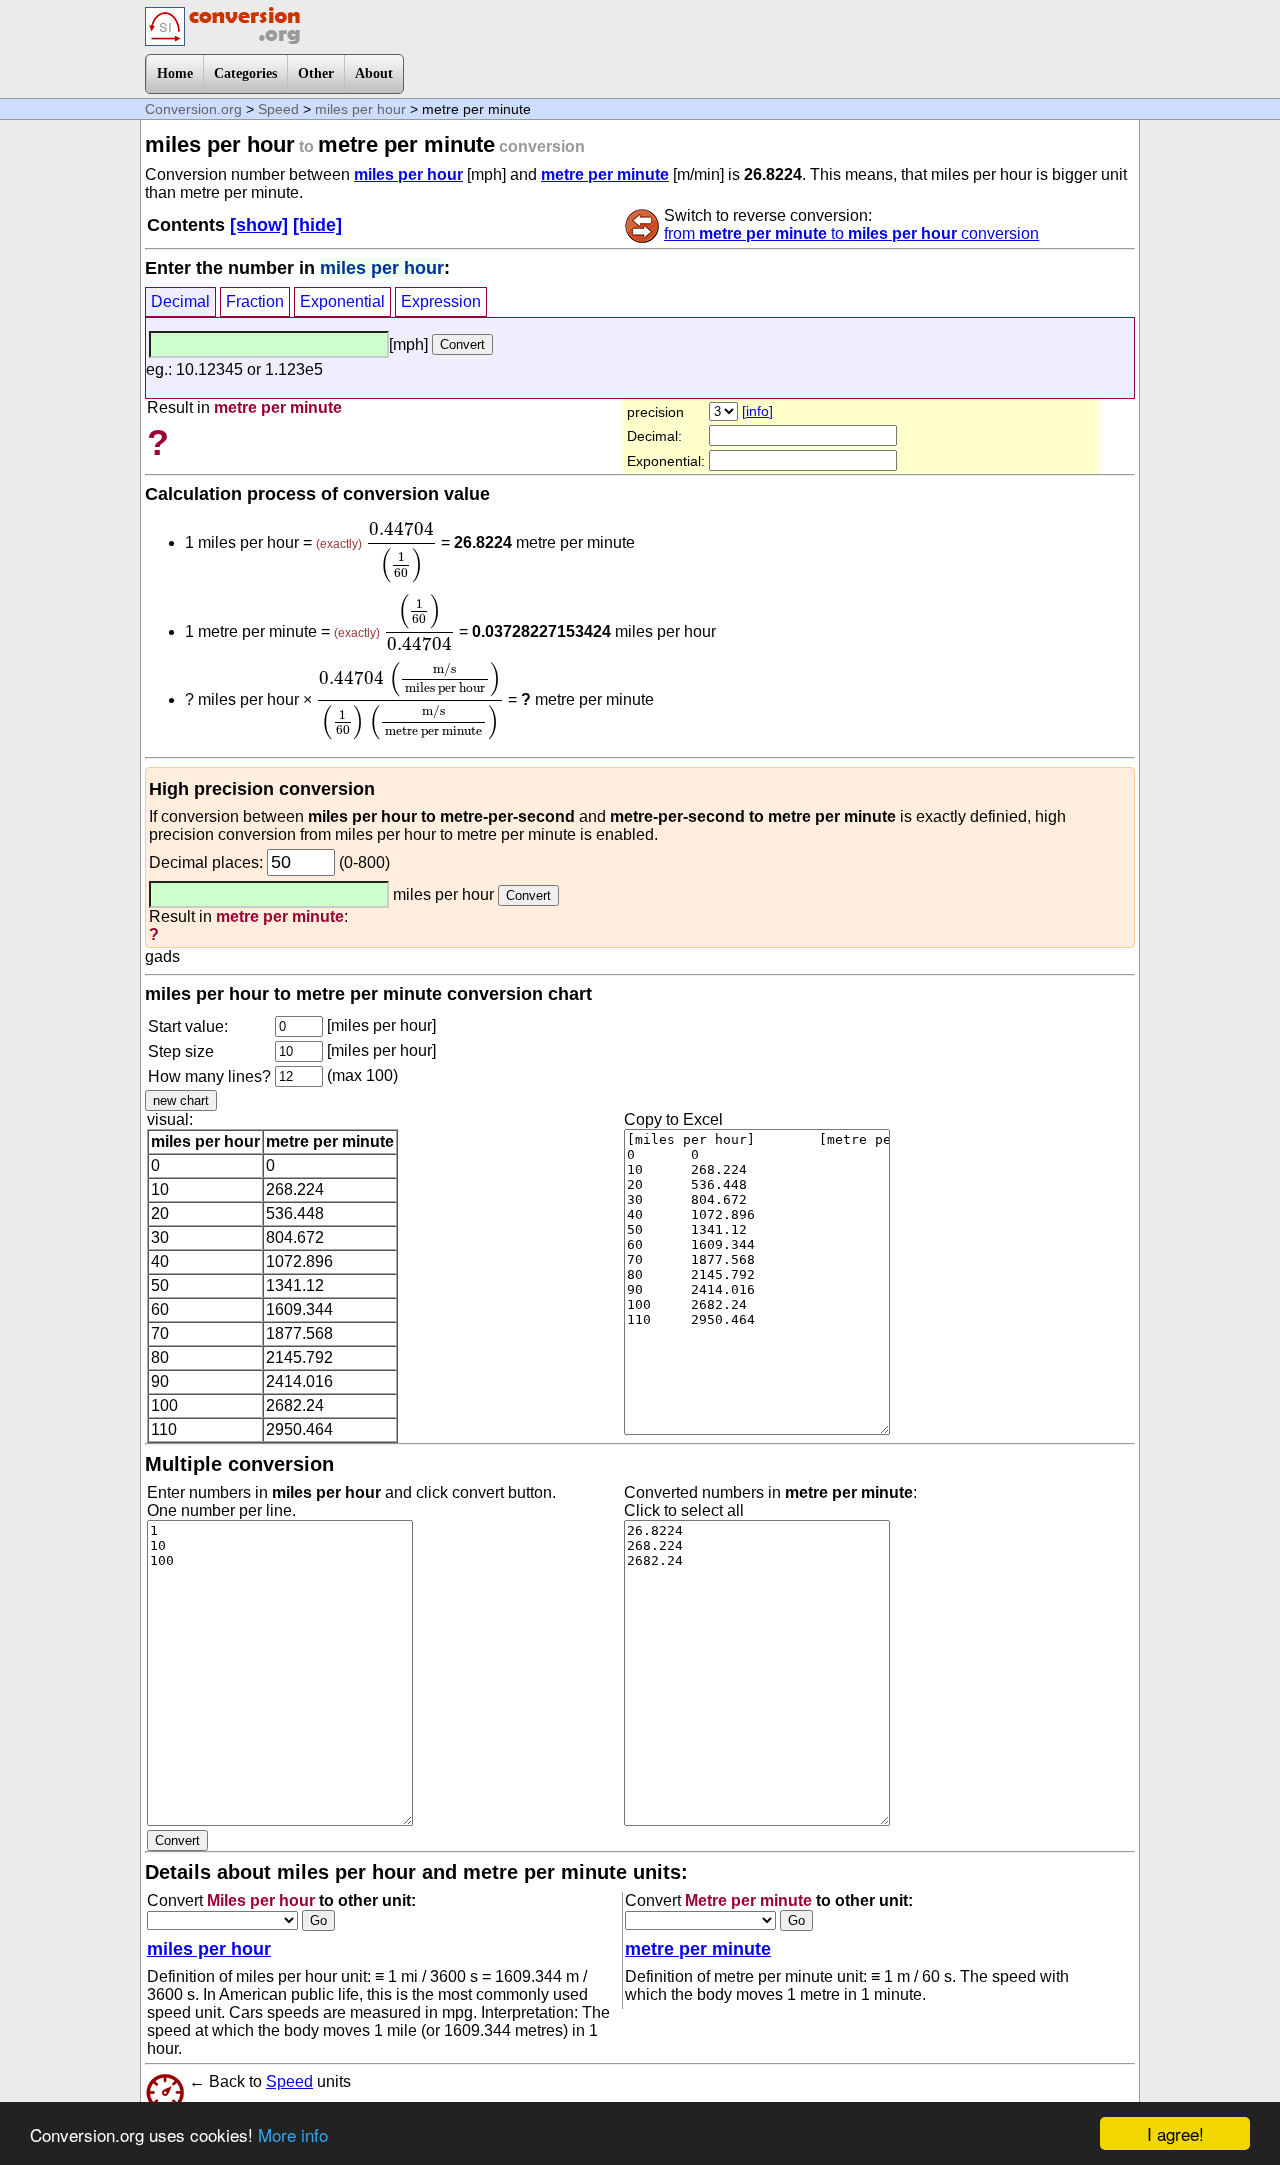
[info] (757, 411)
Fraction (255, 301)
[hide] (317, 225)
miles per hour (360, 109)
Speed (278, 109)
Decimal (180, 301)
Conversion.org (193, 109)
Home (175, 73)
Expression (441, 301)
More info (293, 2134)
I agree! (1175, 2133)
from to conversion (851, 233)
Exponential (342, 301)
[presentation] (401, 552)
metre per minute (605, 174)
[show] (259, 225)
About (374, 73)
